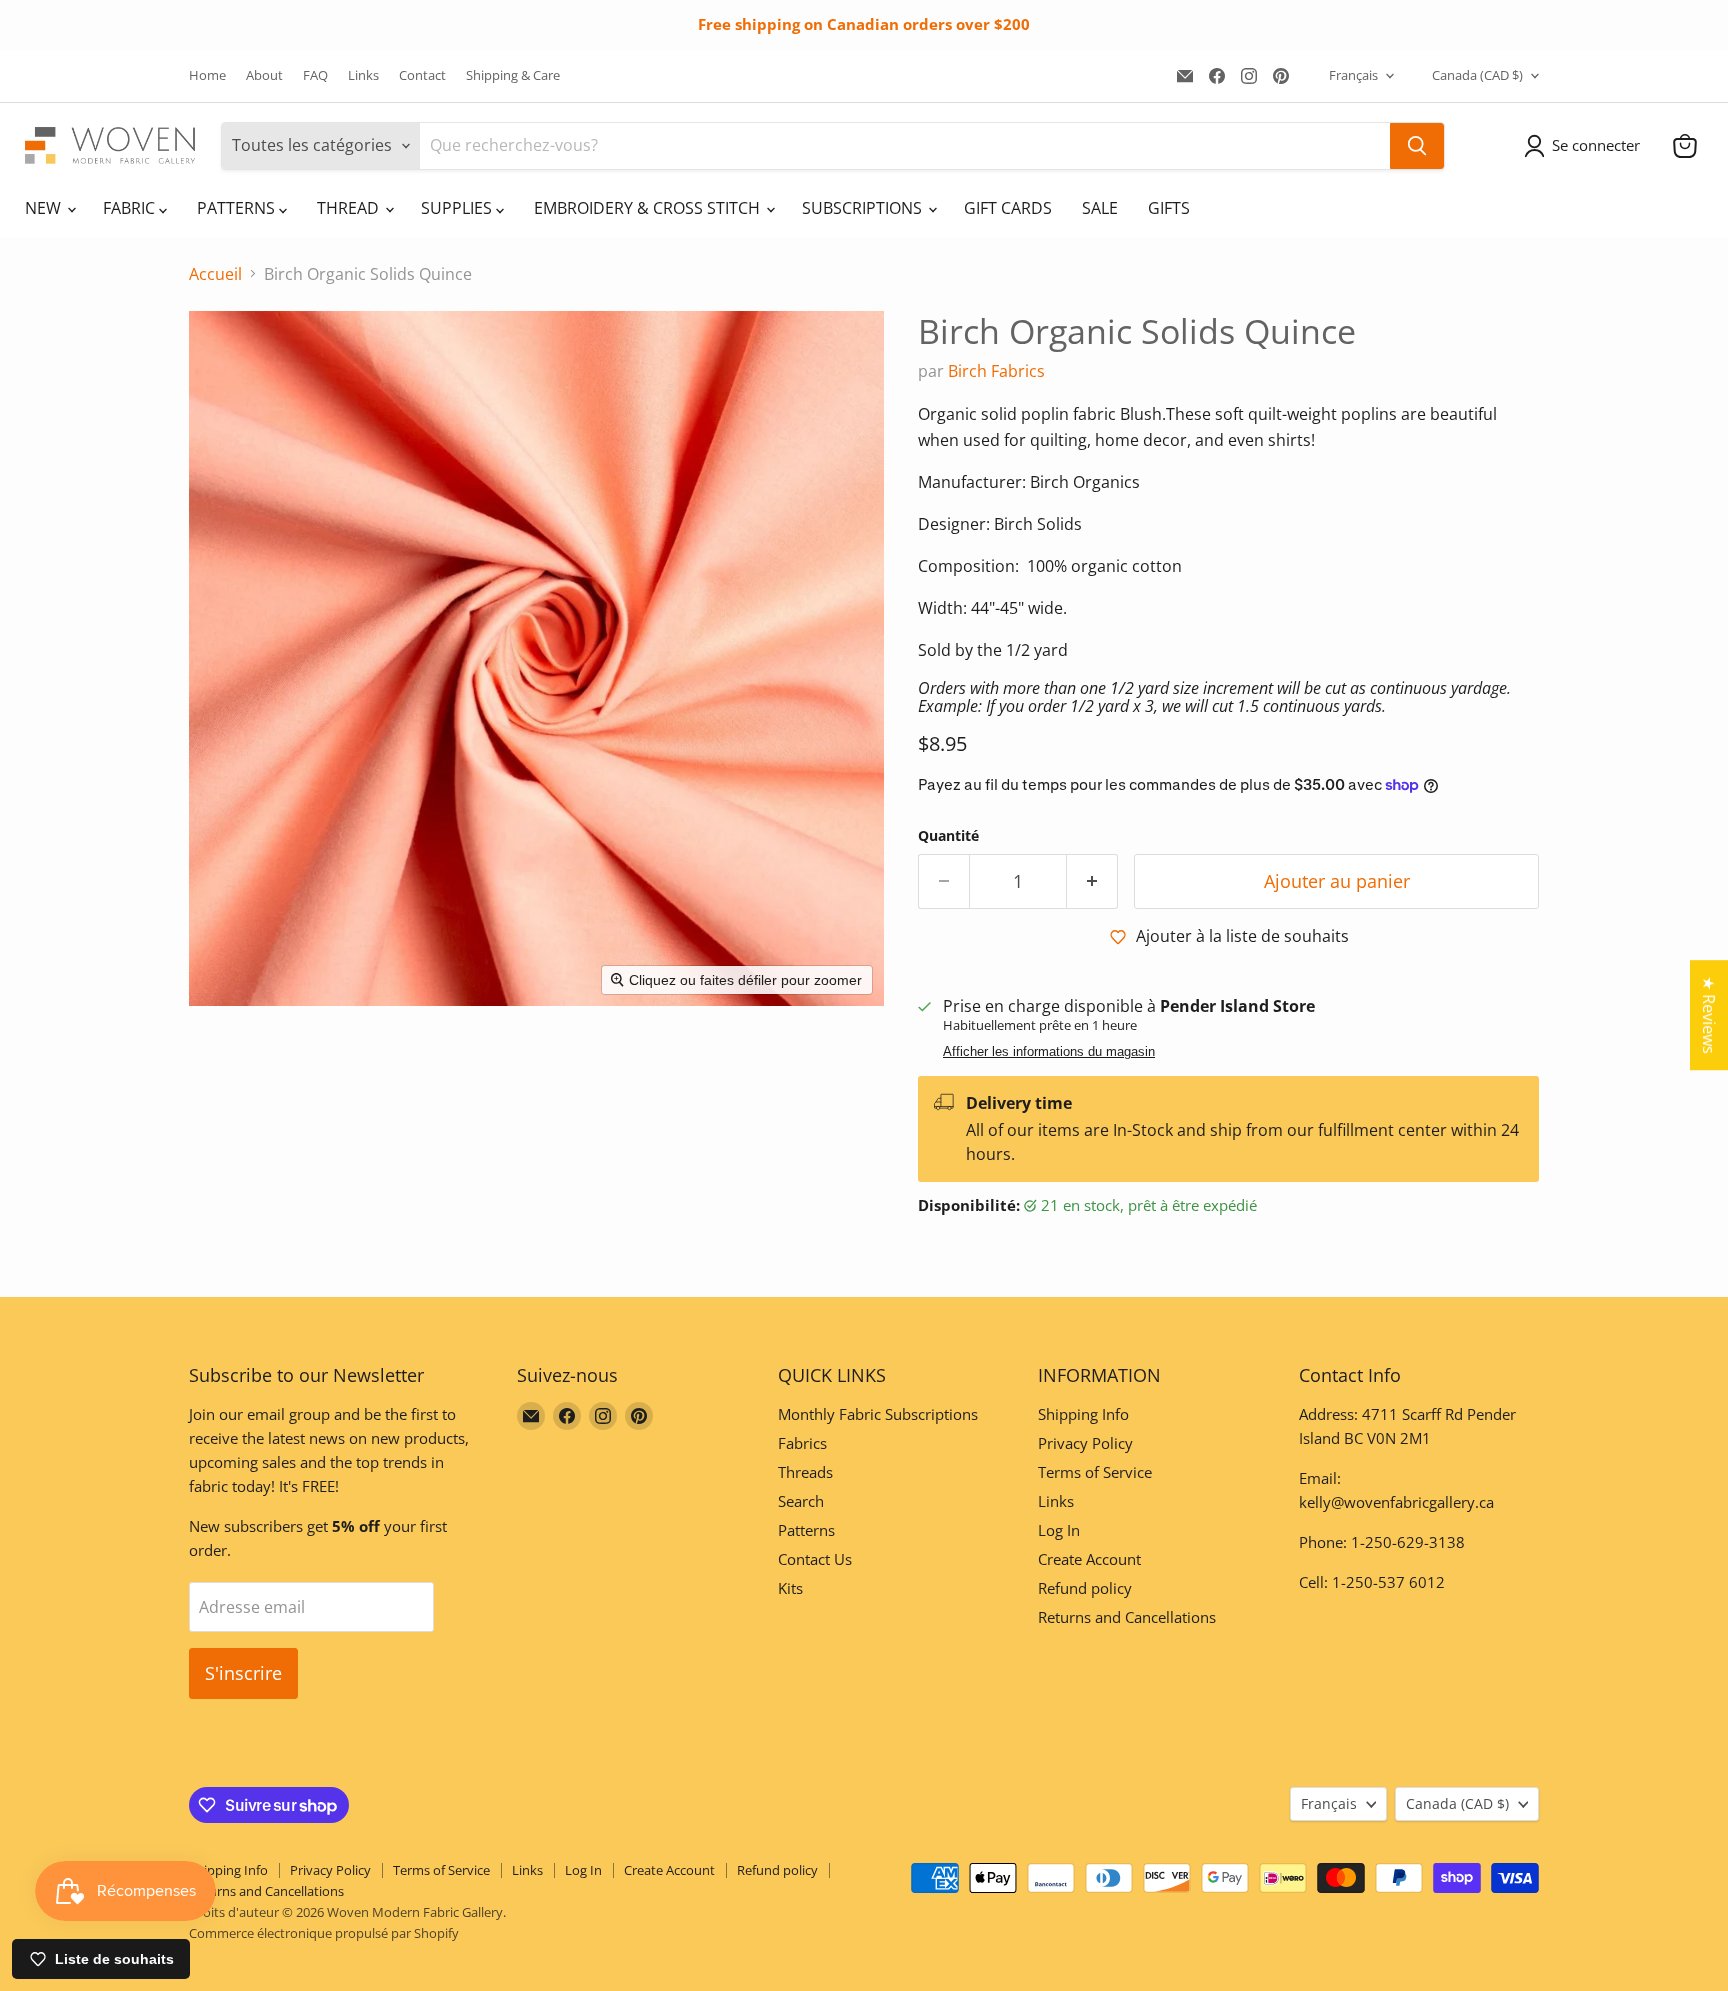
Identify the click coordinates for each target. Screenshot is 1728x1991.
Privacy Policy (1085, 1443)
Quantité (948, 836)
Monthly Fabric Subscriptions (878, 1414)
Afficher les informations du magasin (1049, 1052)
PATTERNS (238, 208)
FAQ (315, 75)
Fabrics (802, 1443)
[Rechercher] (1417, 146)
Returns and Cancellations (1127, 1617)
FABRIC (131, 208)
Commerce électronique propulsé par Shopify (324, 1933)
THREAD (350, 208)
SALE (1100, 208)
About (264, 75)
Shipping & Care (513, 75)
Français (1353, 75)
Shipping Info (1083, 1414)
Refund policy (1085, 1588)
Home (207, 75)
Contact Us (815, 1559)
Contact (422, 75)
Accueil (215, 274)
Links (363, 75)
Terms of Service (1095, 1472)
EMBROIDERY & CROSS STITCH (649, 208)
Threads (805, 1472)
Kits (790, 1588)
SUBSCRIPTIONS (864, 208)
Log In (1059, 1530)
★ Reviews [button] (1709, 1015)
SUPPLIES (458, 208)
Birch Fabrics (996, 371)
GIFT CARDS (1008, 208)
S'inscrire (243, 1673)
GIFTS (1169, 208)
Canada (1477, 75)
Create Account (1089, 1559)
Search (801, 1501)
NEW (45, 208)
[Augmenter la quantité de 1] (1092, 881)
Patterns (806, 1530)
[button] (1586, 146)
